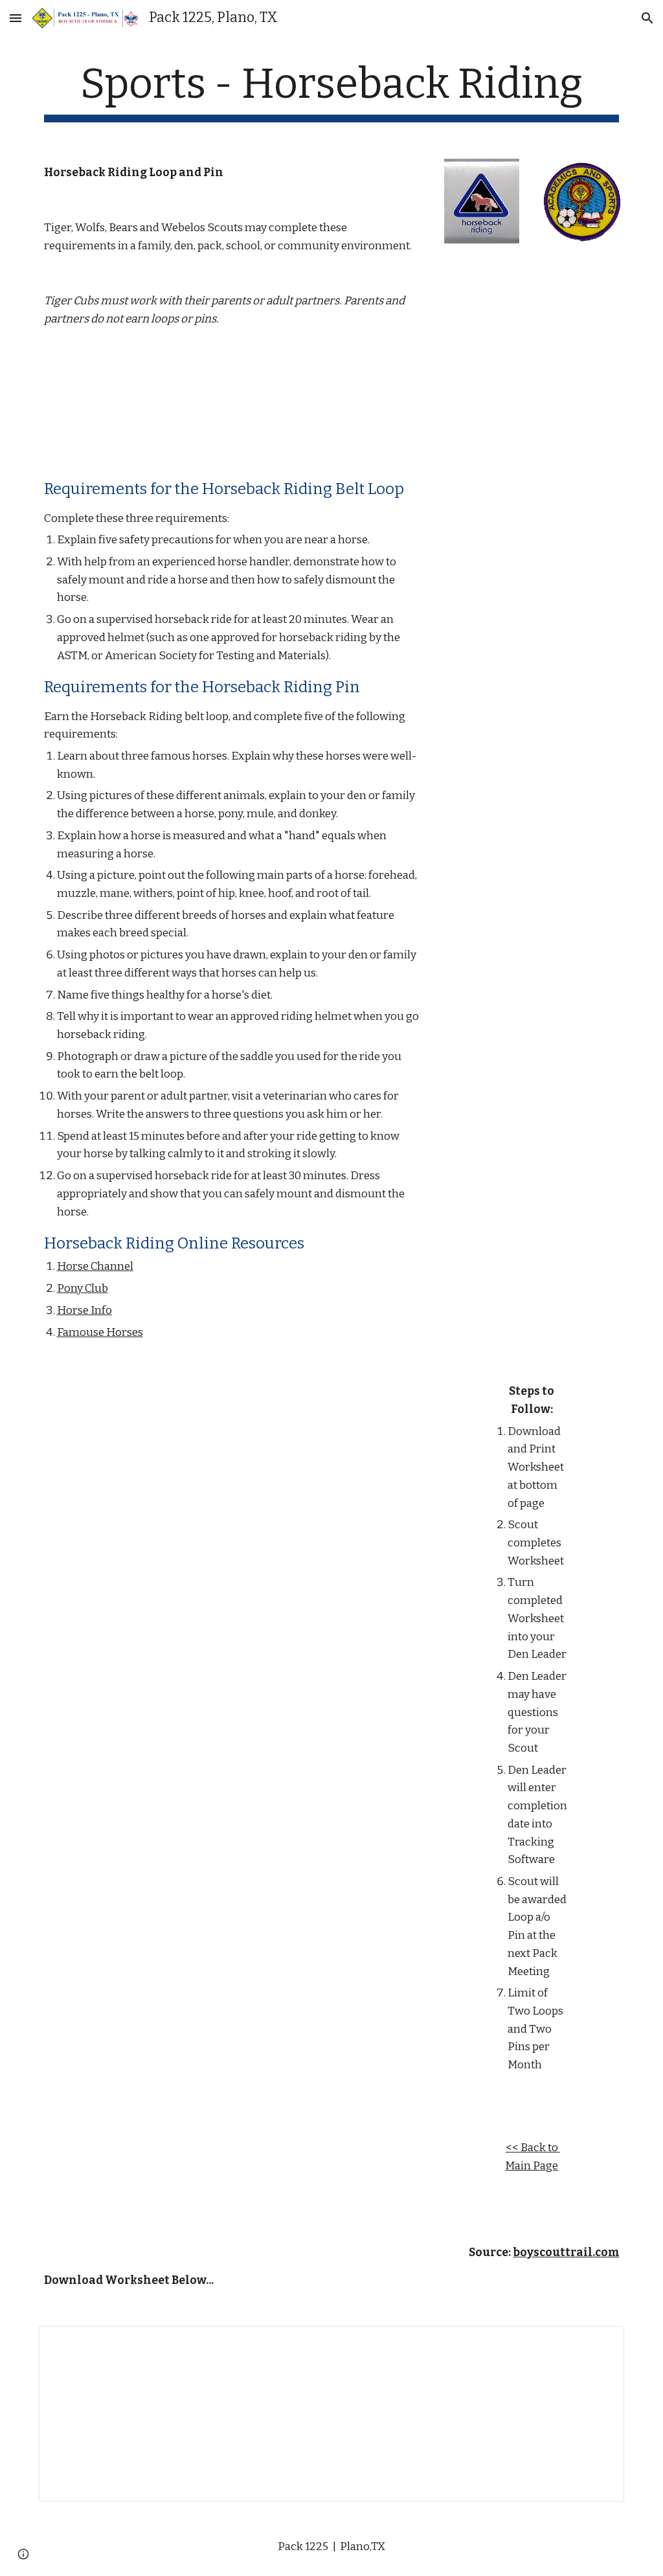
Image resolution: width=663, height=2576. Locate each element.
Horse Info (84, 1310)
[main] (332, 91)
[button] (16, 18)
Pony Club (83, 1288)
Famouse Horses (100, 1332)
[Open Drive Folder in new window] (600, 2343)
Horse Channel (95, 1266)
